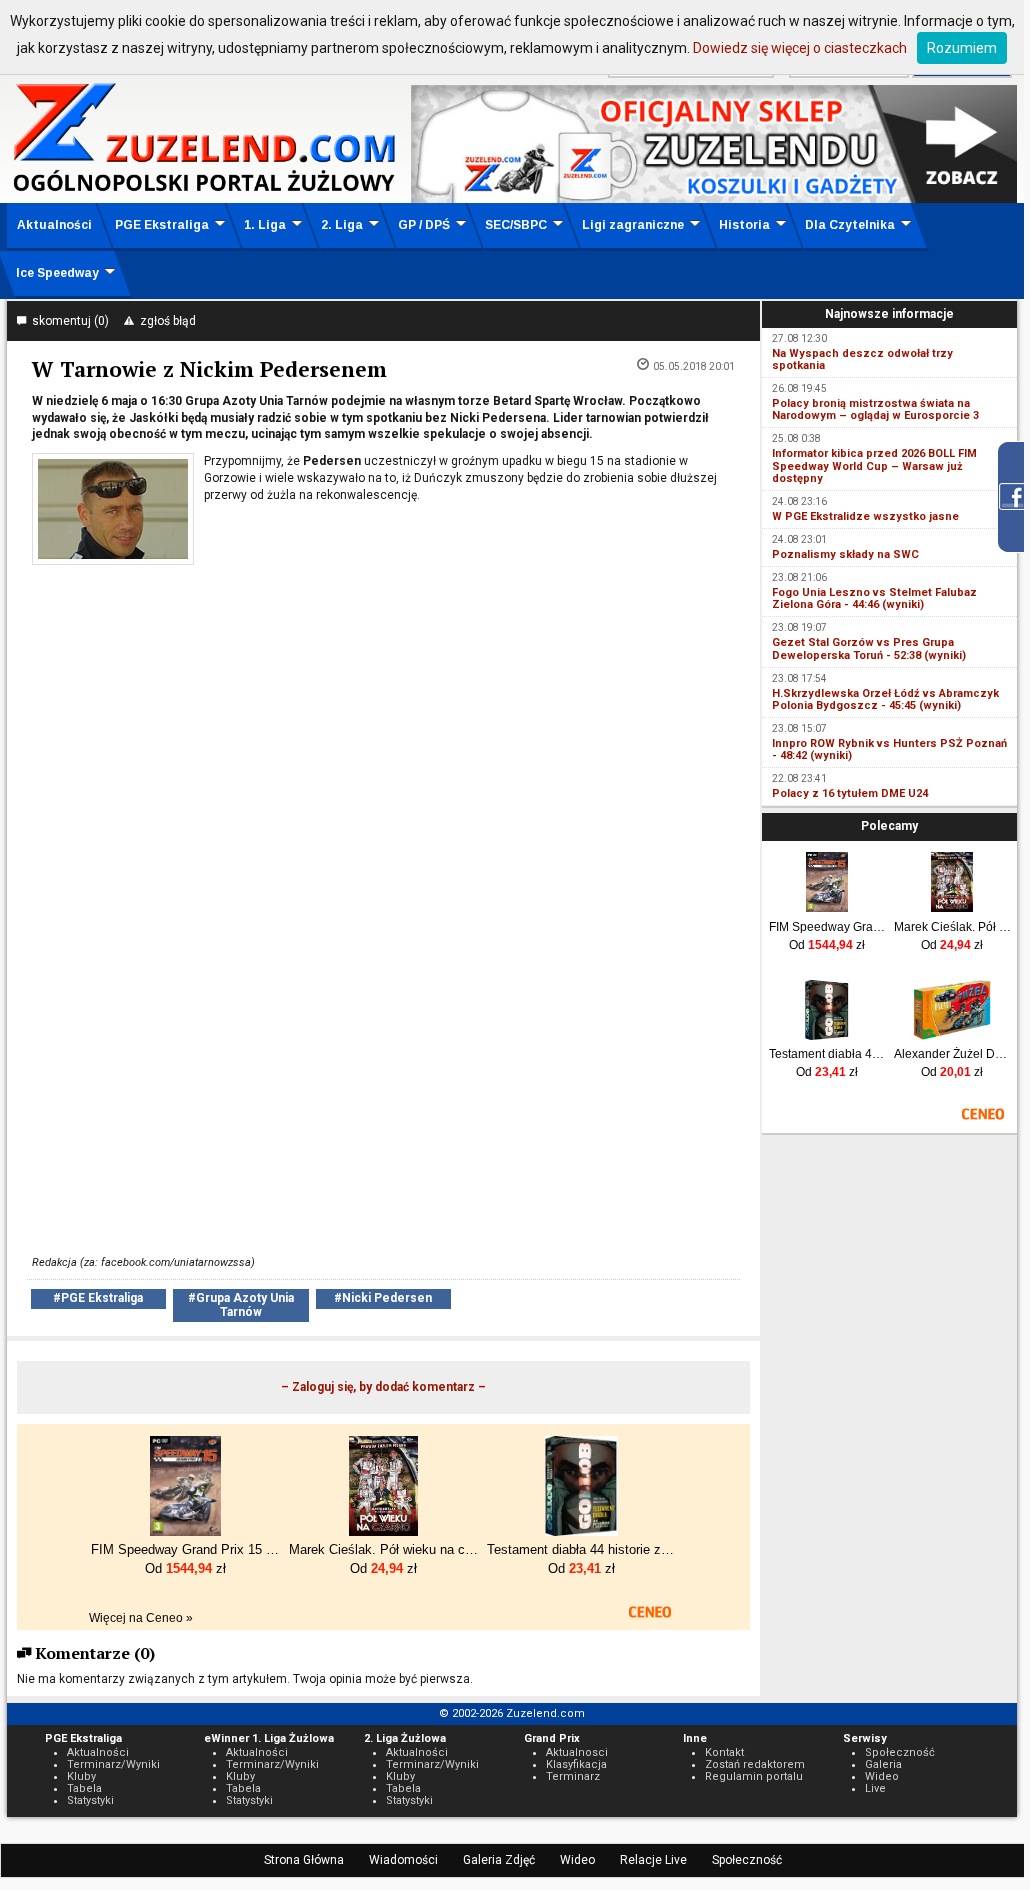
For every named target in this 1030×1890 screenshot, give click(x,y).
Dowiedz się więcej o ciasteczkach (800, 48)
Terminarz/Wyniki (113, 1764)
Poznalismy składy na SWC (845, 554)
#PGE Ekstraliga (98, 1298)
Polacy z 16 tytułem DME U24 (850, 793)
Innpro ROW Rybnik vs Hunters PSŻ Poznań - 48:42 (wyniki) (889, 749)
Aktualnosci (577, 1752)
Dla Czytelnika (850, 225)
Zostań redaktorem (755, 1764)
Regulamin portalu (754, 1776)
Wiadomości (403, 1860)
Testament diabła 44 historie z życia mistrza (827, 1054)
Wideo (577, 1860)
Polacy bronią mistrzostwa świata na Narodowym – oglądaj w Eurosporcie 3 (875, 409)
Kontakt (724, 1752)
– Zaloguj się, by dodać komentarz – (383, 1387)
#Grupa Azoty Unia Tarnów (241, 1304)
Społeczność (747, 1860)
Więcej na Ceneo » (141, 1618)
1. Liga (265, 225)
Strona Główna (304, 1860)
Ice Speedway (57, 273)
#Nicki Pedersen (383, 1298)
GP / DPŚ (424, 225)
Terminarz (573, 1776)
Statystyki (90, 1800)
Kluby (81, 1776)
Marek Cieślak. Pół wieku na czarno (952, 927)
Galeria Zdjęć (499, 1860)
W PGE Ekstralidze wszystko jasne (865, 516)
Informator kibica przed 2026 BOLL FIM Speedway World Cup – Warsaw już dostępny (874, 465)
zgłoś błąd (165, 321)
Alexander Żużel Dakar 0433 (952, 1054)
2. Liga (342, 225)
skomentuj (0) (67, 321)
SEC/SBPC (516, 225)
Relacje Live (653, 1860)
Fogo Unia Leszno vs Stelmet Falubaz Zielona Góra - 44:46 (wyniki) (874, 598)
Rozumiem (962, 48)
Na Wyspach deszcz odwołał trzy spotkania (862, 359)
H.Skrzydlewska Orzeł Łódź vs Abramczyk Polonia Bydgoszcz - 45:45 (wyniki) (885, 699)
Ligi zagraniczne (633, 225)
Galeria (883, 1764)
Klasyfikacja (576, 1764)
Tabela (84, 1788)
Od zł (827, 945)
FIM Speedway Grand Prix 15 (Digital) (827, 927)
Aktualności (54, 225)
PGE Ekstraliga (162, 225)
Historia (744, 225)
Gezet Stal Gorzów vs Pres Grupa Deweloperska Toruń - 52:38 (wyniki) (869, 648)
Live (875, 1788)
